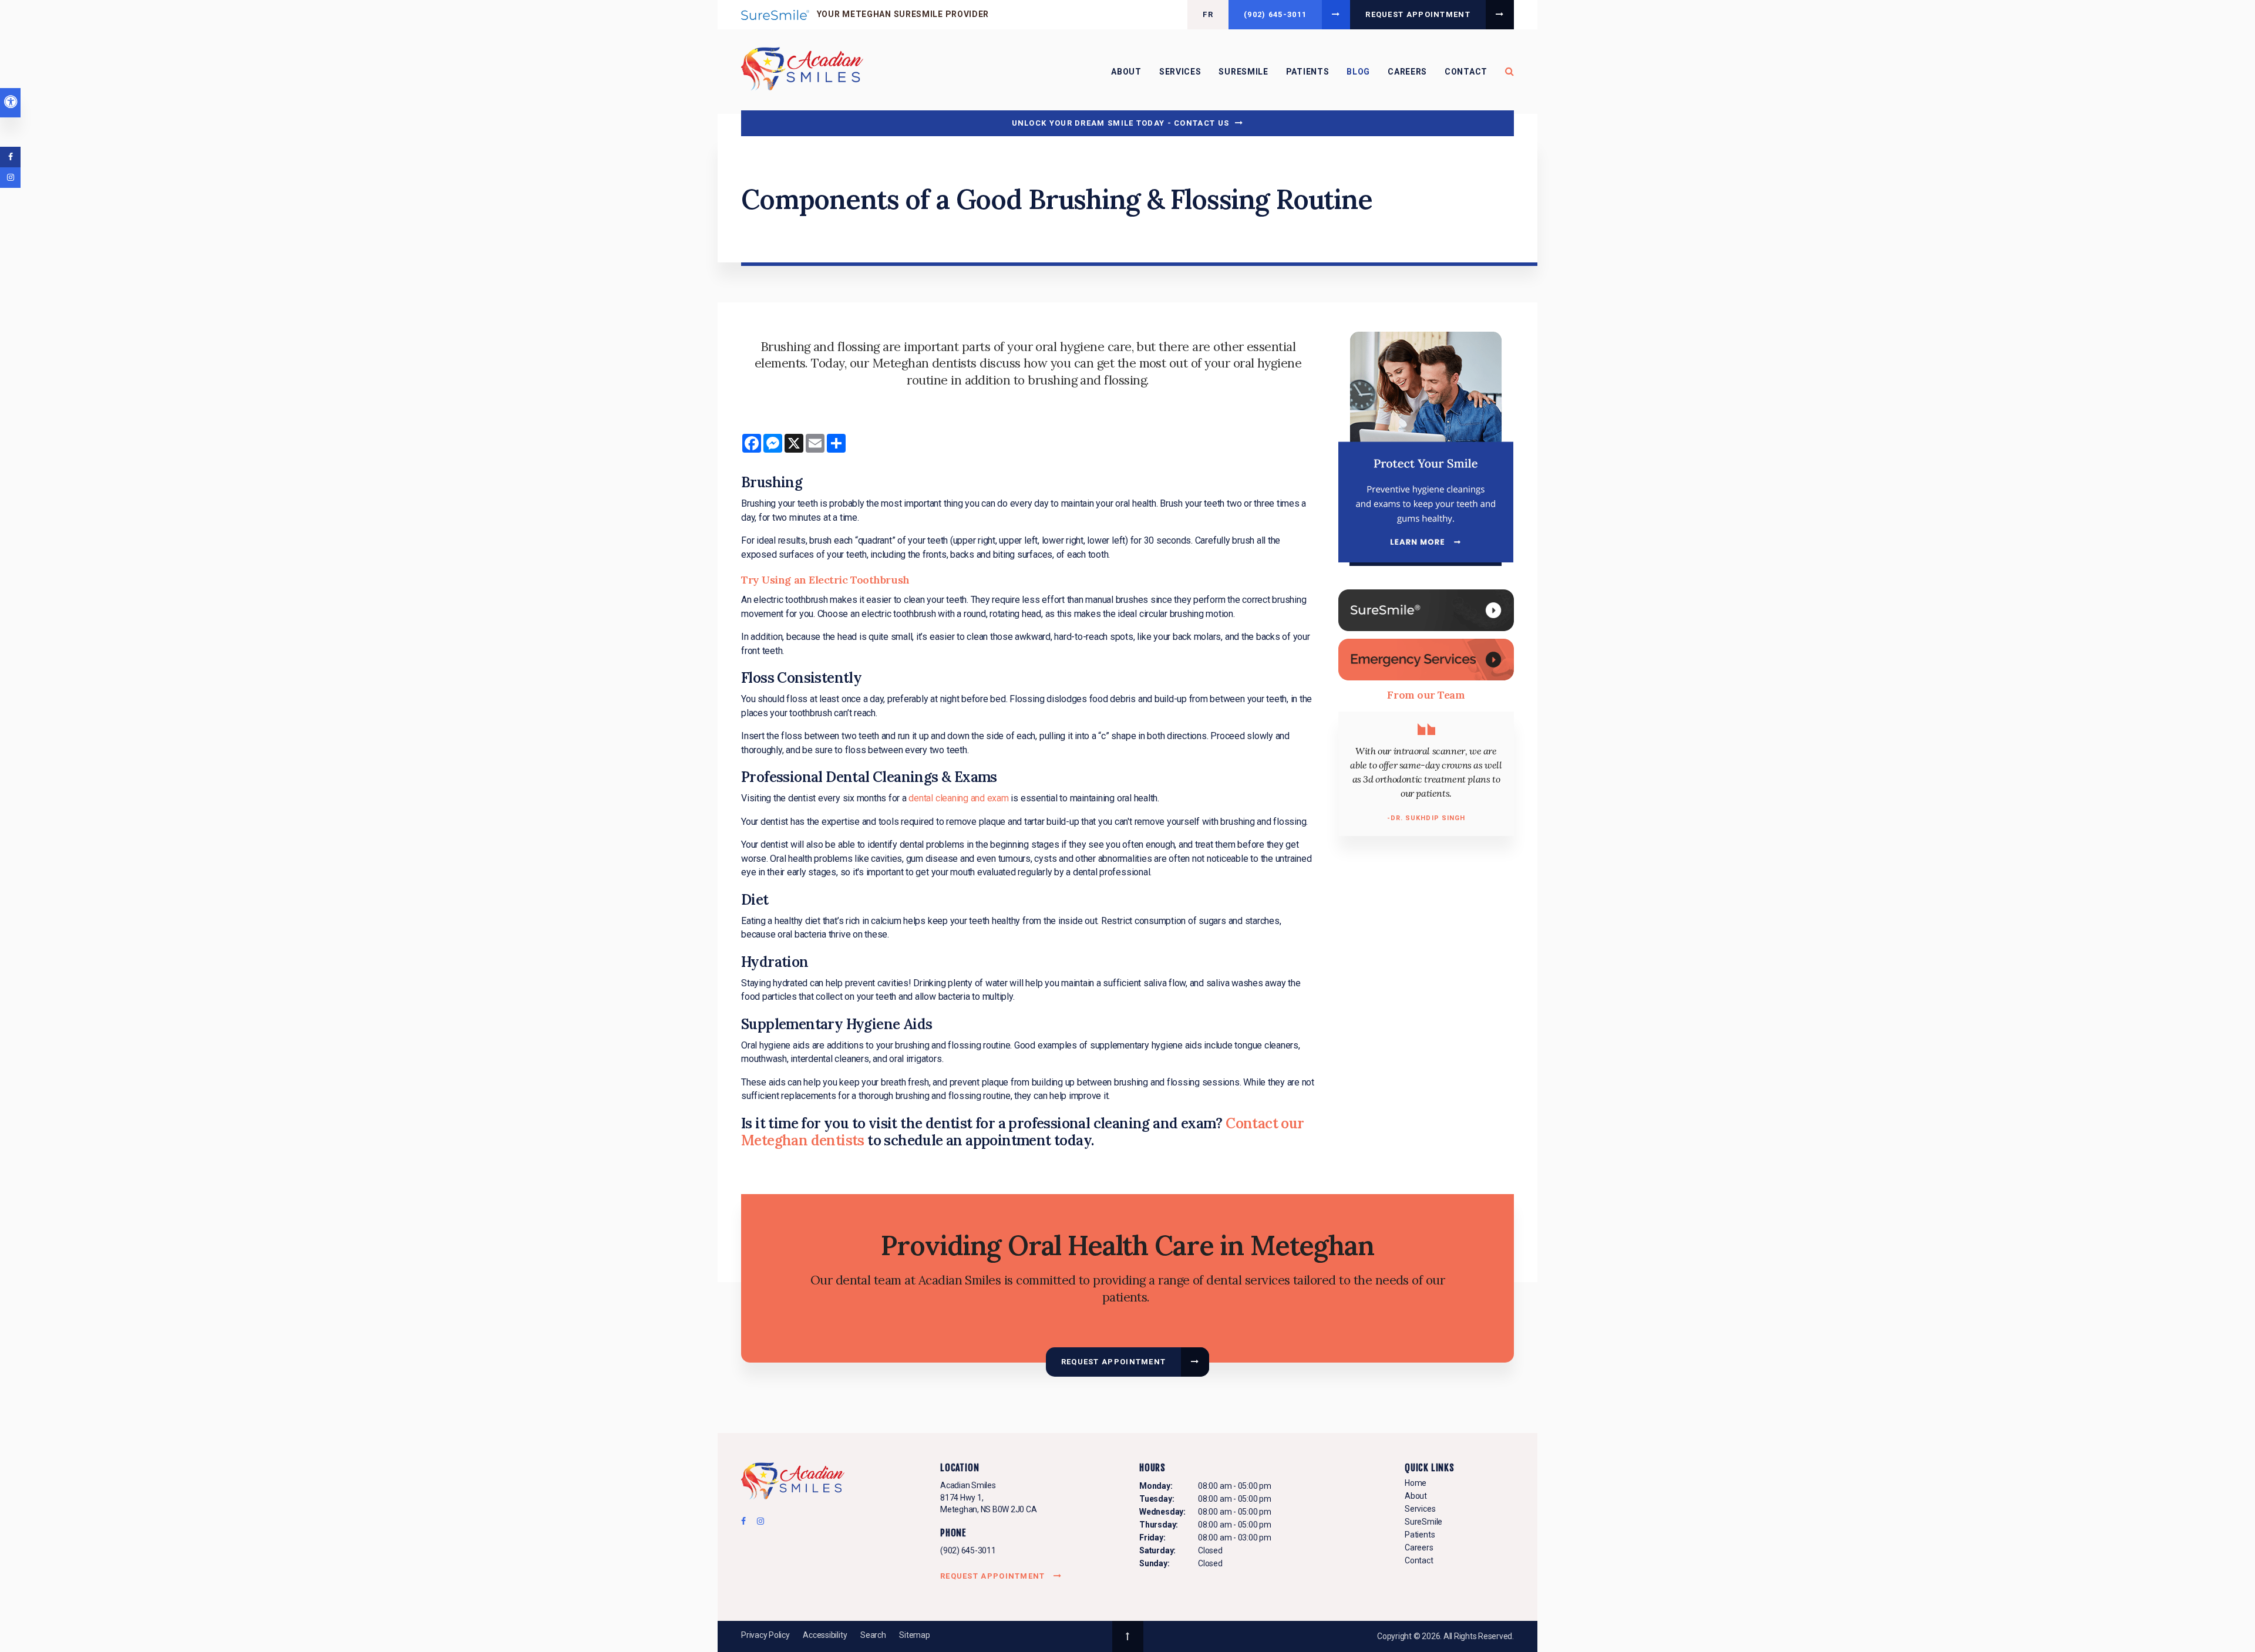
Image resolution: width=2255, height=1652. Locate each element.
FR (1208, 14)
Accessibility (825, 1635)
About (1126, 72)
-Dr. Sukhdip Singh (1426, 818)
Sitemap (914, 1635)
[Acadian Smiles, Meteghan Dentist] (793, 1483)
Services (1180, 72)
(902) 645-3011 (968, 1550)
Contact (1466, 72)
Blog (1358, 72)
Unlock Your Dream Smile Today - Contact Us (1121, 123)
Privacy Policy (765, 1635)
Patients (1308, 72)
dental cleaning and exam (958, 798)
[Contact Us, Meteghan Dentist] (1426, 659)
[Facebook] (747, 1524)
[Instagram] (758, 1524)
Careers (1407, 72)
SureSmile (1243, 72)
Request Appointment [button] (1418, 14)
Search (873, 1635)
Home (1416, 1483)
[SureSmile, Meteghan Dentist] (1426, 610)
